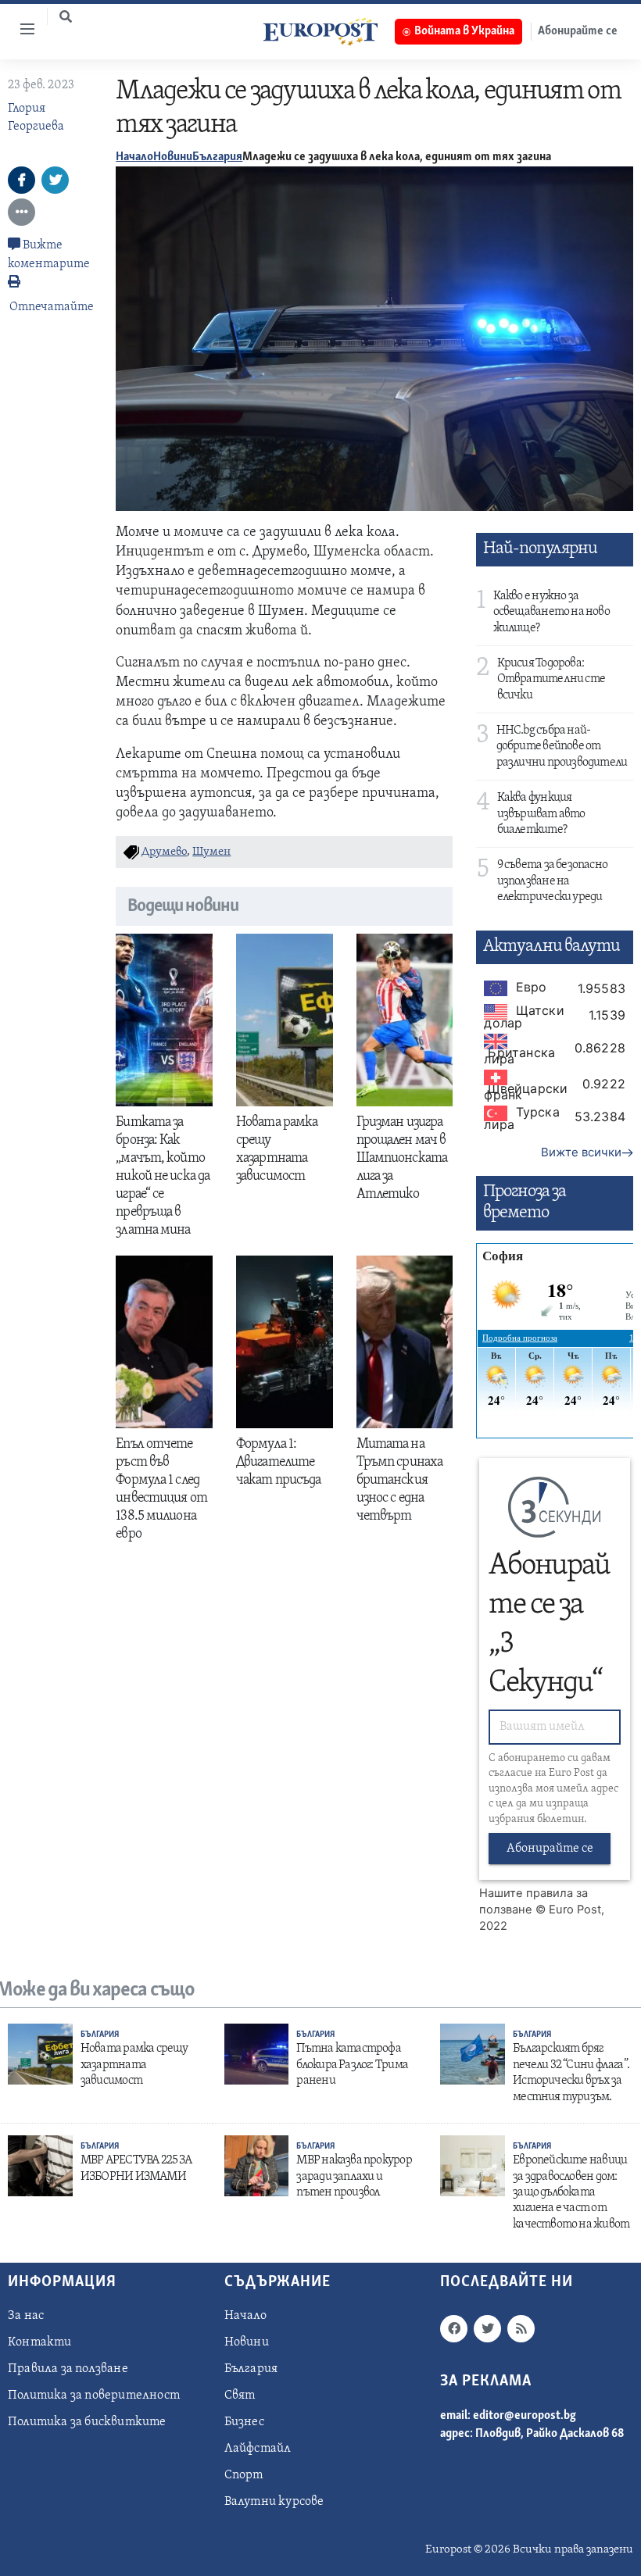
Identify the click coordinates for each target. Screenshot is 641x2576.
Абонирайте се (550, 1849)
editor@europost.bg (525, 2416)
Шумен (211, 852)
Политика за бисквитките (87, 2422)
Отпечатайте (52, 307)
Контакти (40, 2342)
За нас (26, 2316)
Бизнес (244, 2422)
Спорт (244, 2475)
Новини (173, 157)
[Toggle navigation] (21, 29)
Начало (134, 157)
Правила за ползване (68, 2369)
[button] (66, 16)
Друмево (164, 852)
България (217, 157)
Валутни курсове (274, 2502)
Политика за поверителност (94, 2396)
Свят (240, 2396)
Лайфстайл (258, 2449)
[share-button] (21, 180)
